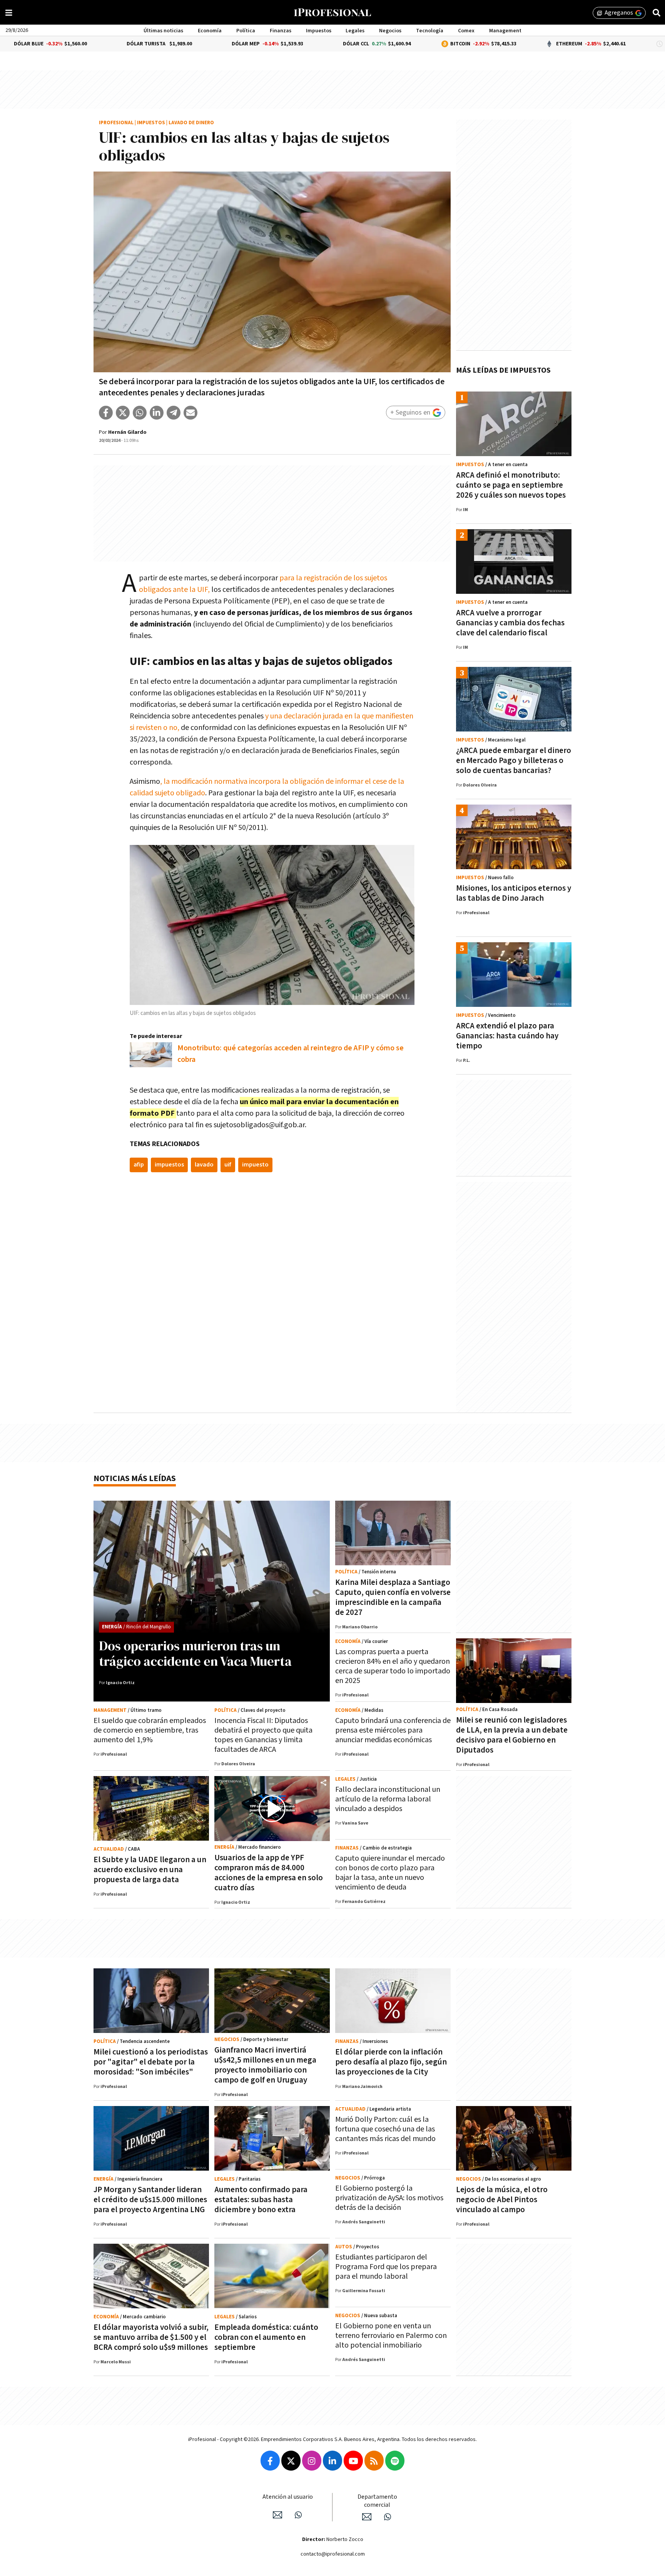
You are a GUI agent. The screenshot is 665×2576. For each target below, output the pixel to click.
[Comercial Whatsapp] (388, 2517)
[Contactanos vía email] (277, 2515)
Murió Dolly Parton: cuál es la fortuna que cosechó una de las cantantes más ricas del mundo (385, 2129)
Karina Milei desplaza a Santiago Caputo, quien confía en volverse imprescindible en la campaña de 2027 (393, 1597)
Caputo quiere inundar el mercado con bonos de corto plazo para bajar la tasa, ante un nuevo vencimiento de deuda (390, 1873)
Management (505, 31)
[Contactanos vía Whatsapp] (298, 2515)
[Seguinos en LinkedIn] (332, 2461)
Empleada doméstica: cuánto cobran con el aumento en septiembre (266, 2337)
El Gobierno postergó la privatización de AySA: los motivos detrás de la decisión (389, 2198)
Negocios (390, 31)
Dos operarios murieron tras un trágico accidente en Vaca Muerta (195, 1653)
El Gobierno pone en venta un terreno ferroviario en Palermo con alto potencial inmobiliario (391, 2336)
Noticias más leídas (135, 1479)
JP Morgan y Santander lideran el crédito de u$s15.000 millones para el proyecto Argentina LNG (150, 2200)
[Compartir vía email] (190, 413)
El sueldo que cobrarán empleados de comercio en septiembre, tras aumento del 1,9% (150, 1730)
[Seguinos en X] (291, 2461)
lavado (204, 1165)
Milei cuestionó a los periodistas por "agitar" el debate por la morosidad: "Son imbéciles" (151, 2062)
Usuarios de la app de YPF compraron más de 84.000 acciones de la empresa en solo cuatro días (269, 1873)
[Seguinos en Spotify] (395, 2461)
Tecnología (430, 31)
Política (246, 31)
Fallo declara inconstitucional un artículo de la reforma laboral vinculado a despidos (388, 1799)
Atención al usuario (288, 2497)
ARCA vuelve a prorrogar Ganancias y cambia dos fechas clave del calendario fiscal (510, 623)
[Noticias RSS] (374, 2461)
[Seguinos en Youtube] (353, 2461)
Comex (466, 31)
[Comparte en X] (123, 413)
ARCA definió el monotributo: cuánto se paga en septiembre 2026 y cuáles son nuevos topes (511, 485)
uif (228, 1165)
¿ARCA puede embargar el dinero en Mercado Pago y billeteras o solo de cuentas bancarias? (514, 761)
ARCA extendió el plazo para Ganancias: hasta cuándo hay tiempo (507, 1036)
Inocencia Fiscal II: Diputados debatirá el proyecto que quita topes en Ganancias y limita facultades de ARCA (263, 1735)
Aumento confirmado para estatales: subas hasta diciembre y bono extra (261, 2200)
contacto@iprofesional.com (333, 2554)
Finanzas (281, 31)
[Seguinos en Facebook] (270, 2461)
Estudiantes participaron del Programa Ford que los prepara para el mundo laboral (386, 2267)
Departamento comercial (377, 2501)
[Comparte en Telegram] (174, 413)
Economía (210, 31)
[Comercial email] (367, 2517)
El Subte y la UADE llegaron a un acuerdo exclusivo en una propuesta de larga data (150, 1870)
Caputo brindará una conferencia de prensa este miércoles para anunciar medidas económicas (393, 1730)
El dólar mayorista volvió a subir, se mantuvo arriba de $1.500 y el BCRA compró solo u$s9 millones (151, 2337)
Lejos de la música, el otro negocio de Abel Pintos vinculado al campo (502, 2200)
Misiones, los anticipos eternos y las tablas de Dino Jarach (514, 893)
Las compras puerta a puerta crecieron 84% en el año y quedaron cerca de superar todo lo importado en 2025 (393, 1666)
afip (139, 1165)
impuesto (255, 1165)
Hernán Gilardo (127, 432)
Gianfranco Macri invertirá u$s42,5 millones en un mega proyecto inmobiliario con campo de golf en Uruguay (265, 2065)
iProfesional (116, 123)
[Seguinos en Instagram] (312, 2461)
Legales (355, 31)
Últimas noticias (163, 31)
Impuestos (319, 31)
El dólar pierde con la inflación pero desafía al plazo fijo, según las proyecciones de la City (391, 2062)
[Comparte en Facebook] (106, 413)
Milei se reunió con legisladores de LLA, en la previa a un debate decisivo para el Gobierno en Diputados (512, 1735)
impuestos (169, 1165)
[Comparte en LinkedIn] (157, 413)
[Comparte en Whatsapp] (140, 413)
